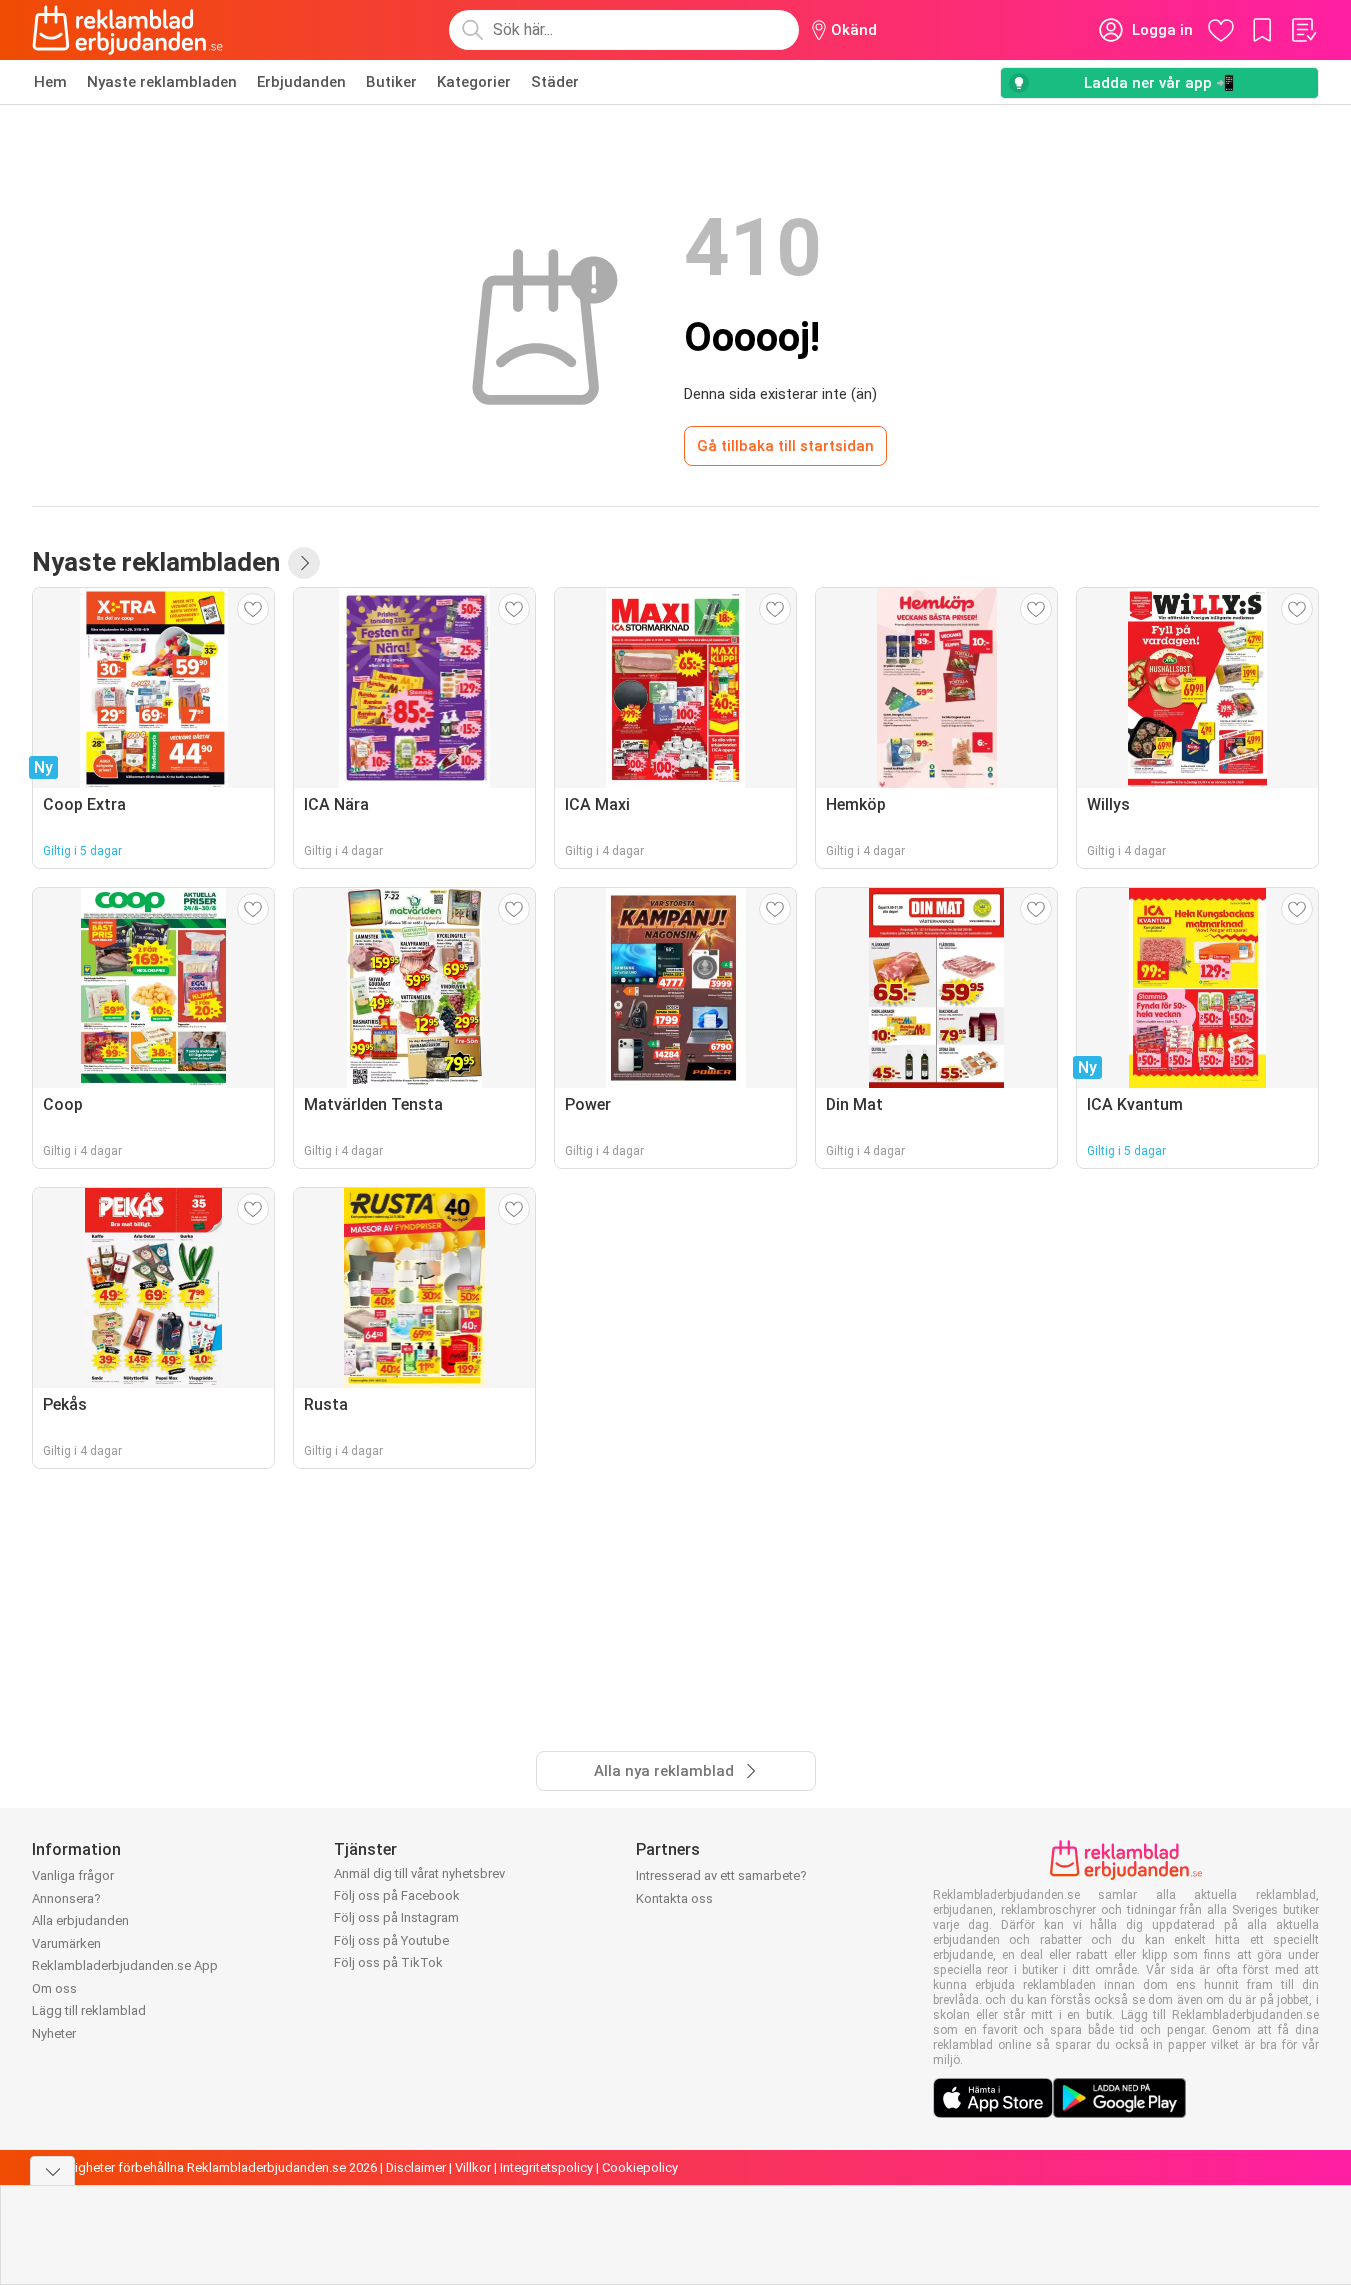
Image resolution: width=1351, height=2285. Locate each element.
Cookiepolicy (640, 2167)
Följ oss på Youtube (391, 1940)
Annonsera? (66, 1898)
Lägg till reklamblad (89, 2010)
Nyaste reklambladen (162, 82)
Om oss (54, 1988)
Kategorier (474, 82)
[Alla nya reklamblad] (304, 563)
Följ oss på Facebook (397, 1895)
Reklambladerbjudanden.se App (125, 1965)
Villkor (473, 2167)
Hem (50, 82)
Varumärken (66, 1943)
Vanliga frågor (73, 1875)
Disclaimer (416, 2167)
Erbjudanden (301, 82)
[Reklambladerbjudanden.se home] (127, 30)
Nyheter (54, 2033)
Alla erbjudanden (80, 1920)
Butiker (391, 82)
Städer (555, 82)
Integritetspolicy (546, 2167)
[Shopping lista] (1303, 30)
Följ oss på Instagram (396, 1917)
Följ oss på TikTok (388, 1962)
